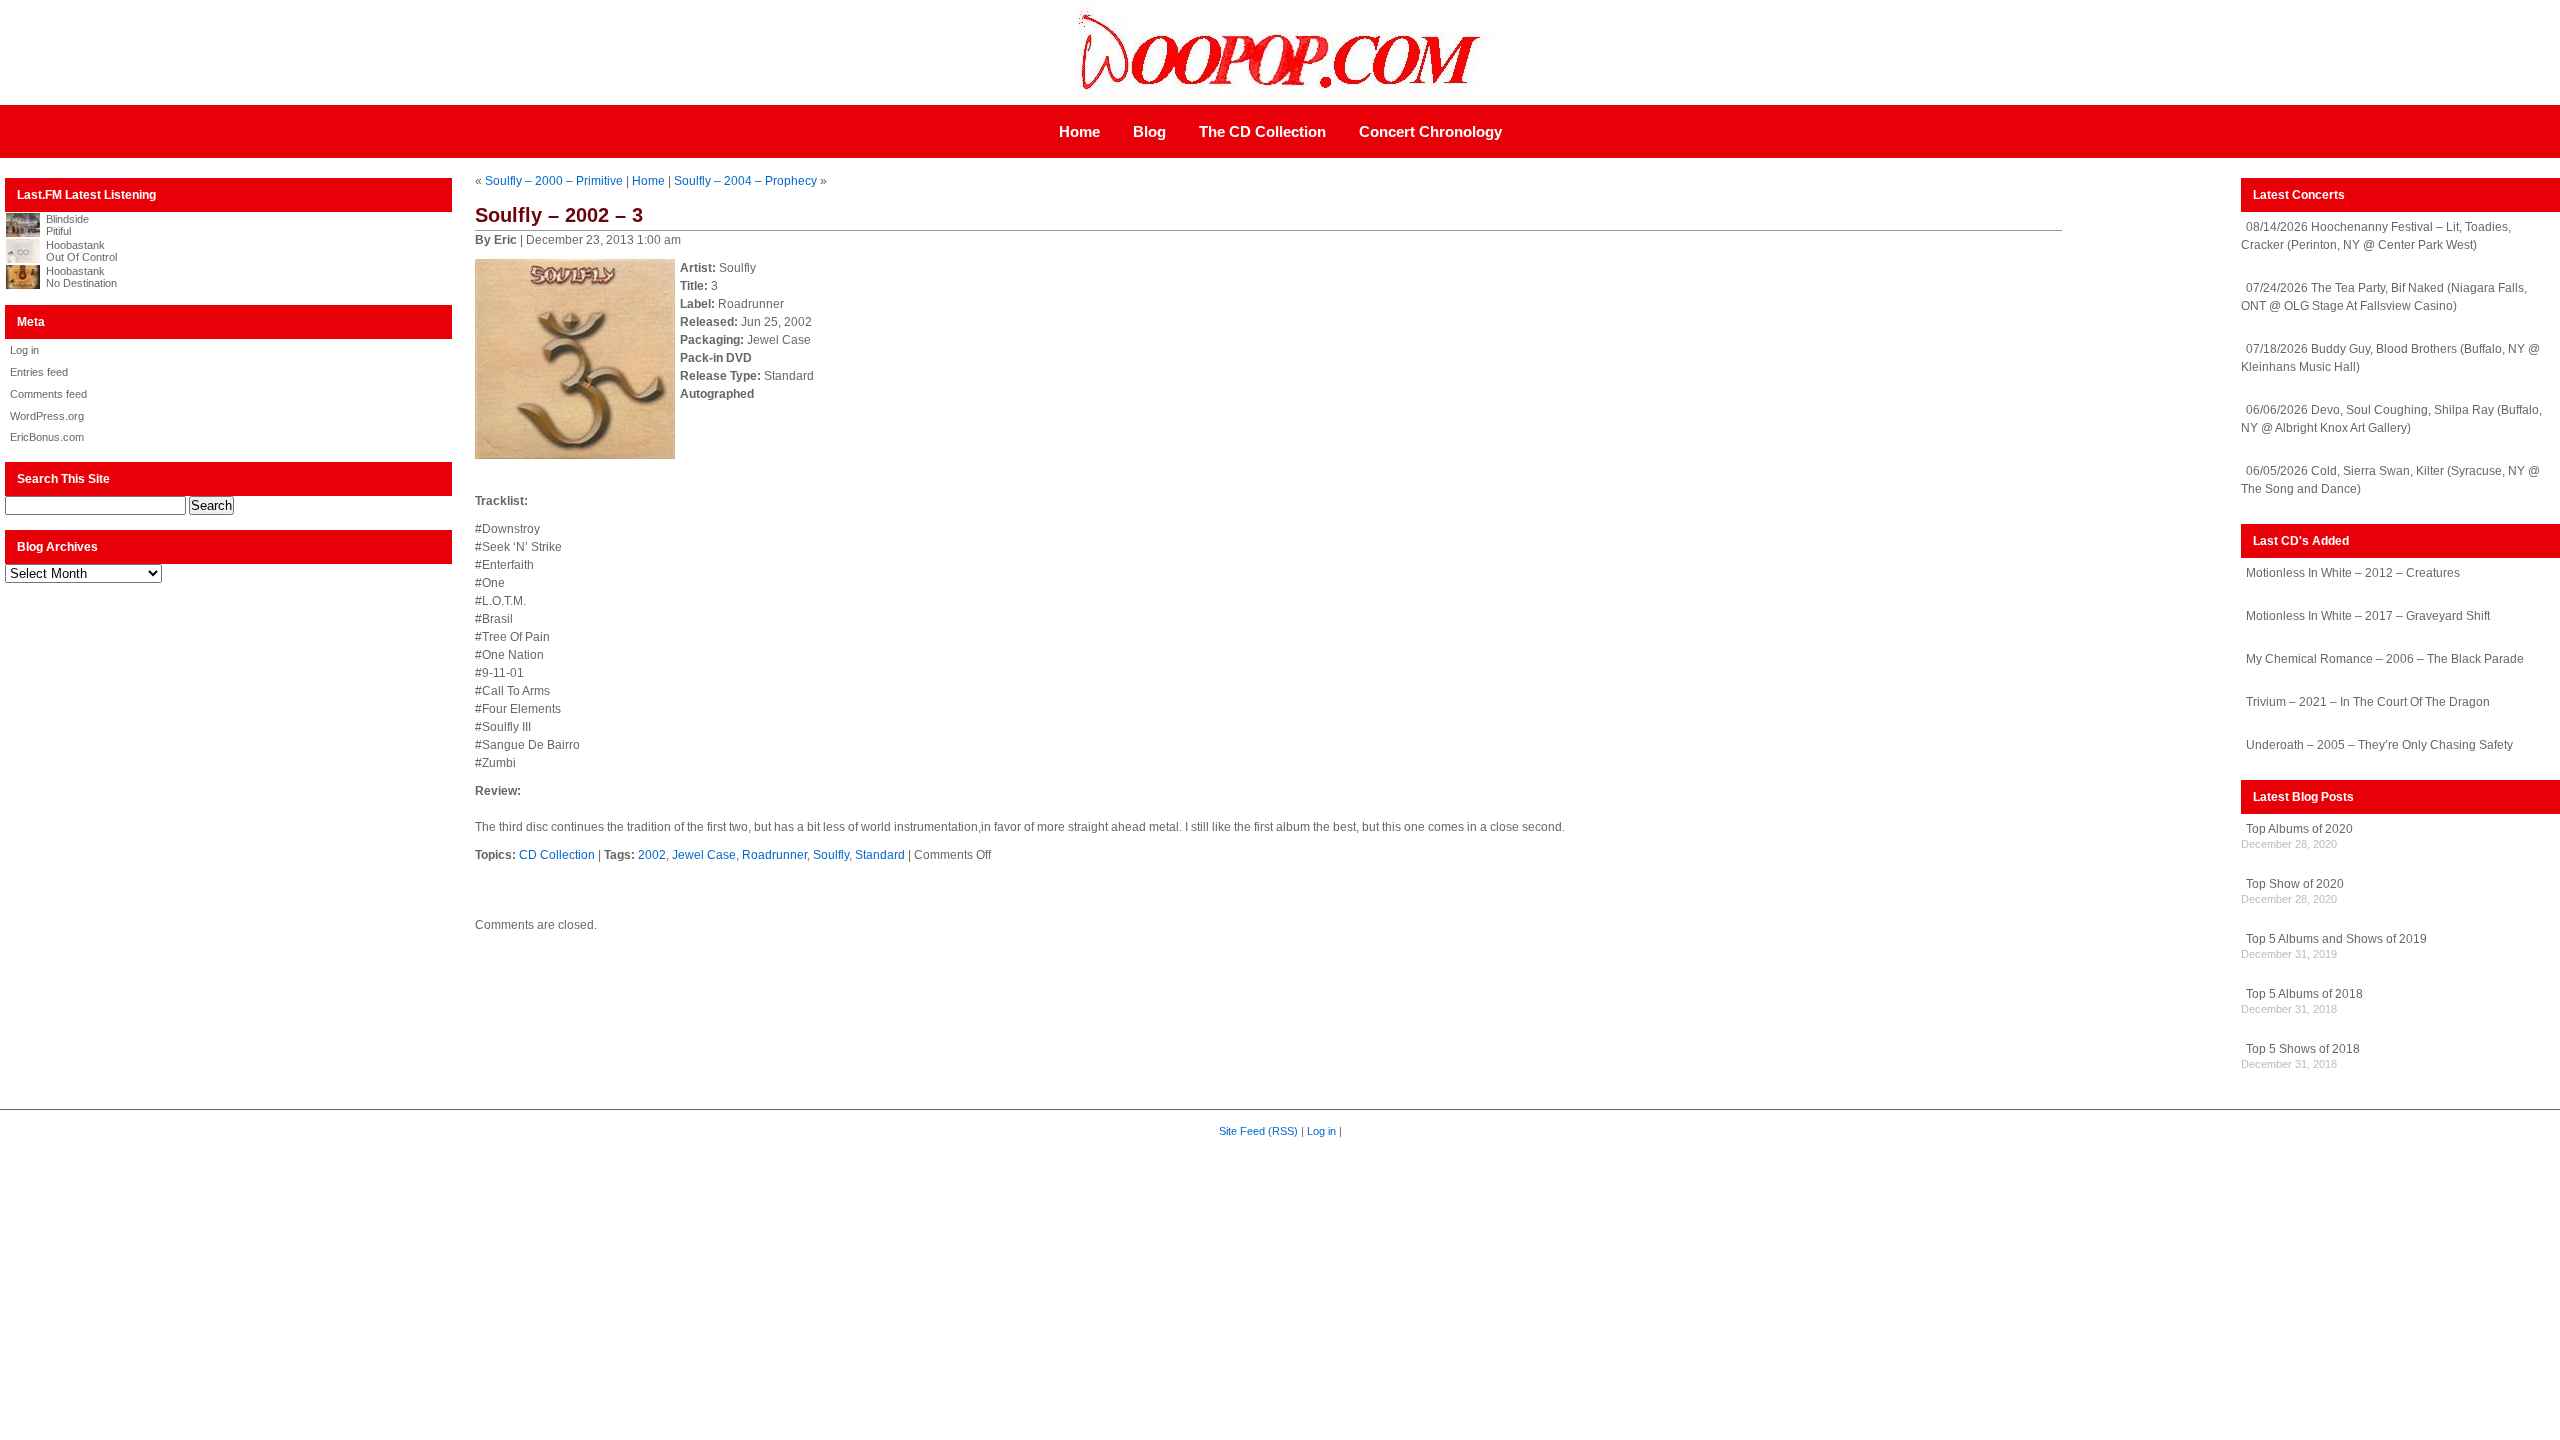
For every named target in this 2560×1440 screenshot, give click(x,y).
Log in (24, 350)
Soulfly (831, 855)
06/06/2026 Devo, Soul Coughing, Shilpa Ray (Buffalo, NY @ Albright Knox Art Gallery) (2391, 419)
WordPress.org (47, 416)
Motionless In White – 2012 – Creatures (2353, 573)
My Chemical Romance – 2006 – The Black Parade (2385, 659)
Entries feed (39, 372)
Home (1079, 131)
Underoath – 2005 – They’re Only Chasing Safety (2379, 745)
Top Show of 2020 (2295, 884)
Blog (1149, 131)
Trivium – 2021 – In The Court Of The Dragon (2368, 702)
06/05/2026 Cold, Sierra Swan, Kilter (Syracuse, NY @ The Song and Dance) (2390, 480)
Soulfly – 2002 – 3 (559, 215)
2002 (652, 855)
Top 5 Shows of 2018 (2303, 1049)
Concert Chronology (1430, 131)
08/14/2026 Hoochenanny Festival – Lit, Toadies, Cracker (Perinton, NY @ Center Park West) (2376, 236)
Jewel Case (704, 855)
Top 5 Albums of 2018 (2304, 994)
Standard (880, 855)
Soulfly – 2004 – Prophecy (745, 181)
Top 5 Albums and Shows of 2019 (2336, 939)
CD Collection (557, 855)
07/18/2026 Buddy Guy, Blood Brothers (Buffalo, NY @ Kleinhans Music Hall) (2390, 358)
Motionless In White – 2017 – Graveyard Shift (2368, 616)
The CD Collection (1262, 131)
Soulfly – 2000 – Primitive (554, 181)
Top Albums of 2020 (2299, 829)
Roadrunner (774, 855)
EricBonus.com (47, 437)
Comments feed (48, 394)
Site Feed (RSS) (1258, 1131)
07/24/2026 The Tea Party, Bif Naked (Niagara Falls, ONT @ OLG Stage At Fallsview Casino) (2384, 297)
